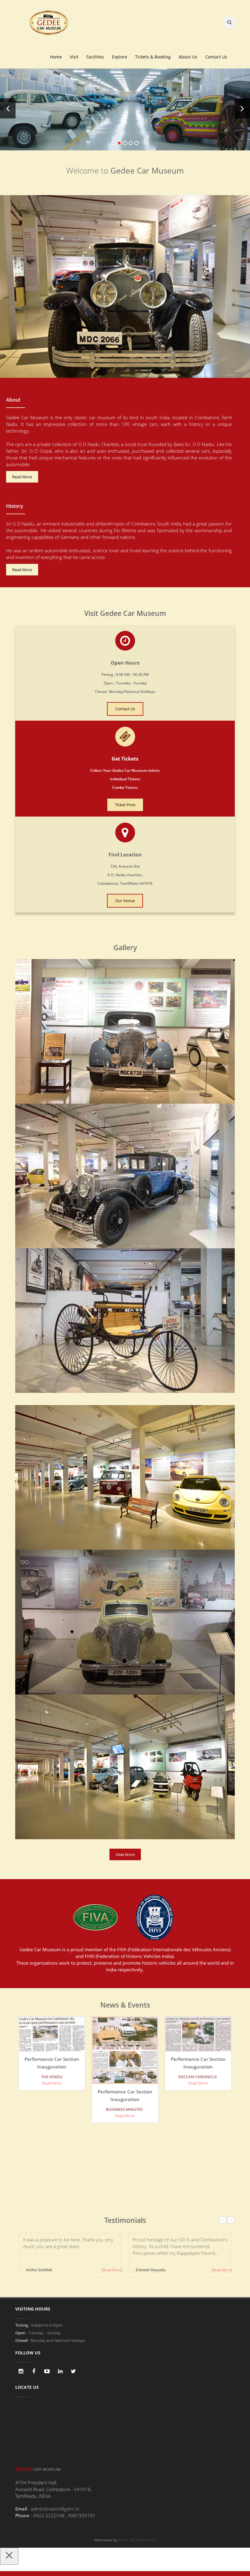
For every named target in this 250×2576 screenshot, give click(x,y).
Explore (120, 57)
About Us (188, 57)
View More (125, 1854)
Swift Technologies (137, 2540)
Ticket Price (125, 805)
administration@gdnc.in (55, 2509)
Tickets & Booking (153, 57)
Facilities (95, 57)
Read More (22, 477)
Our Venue (125, 901)
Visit (74, 57)
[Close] (9, 2556)
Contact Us (216, 57)
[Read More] (112, 2270)
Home (56, 57)
